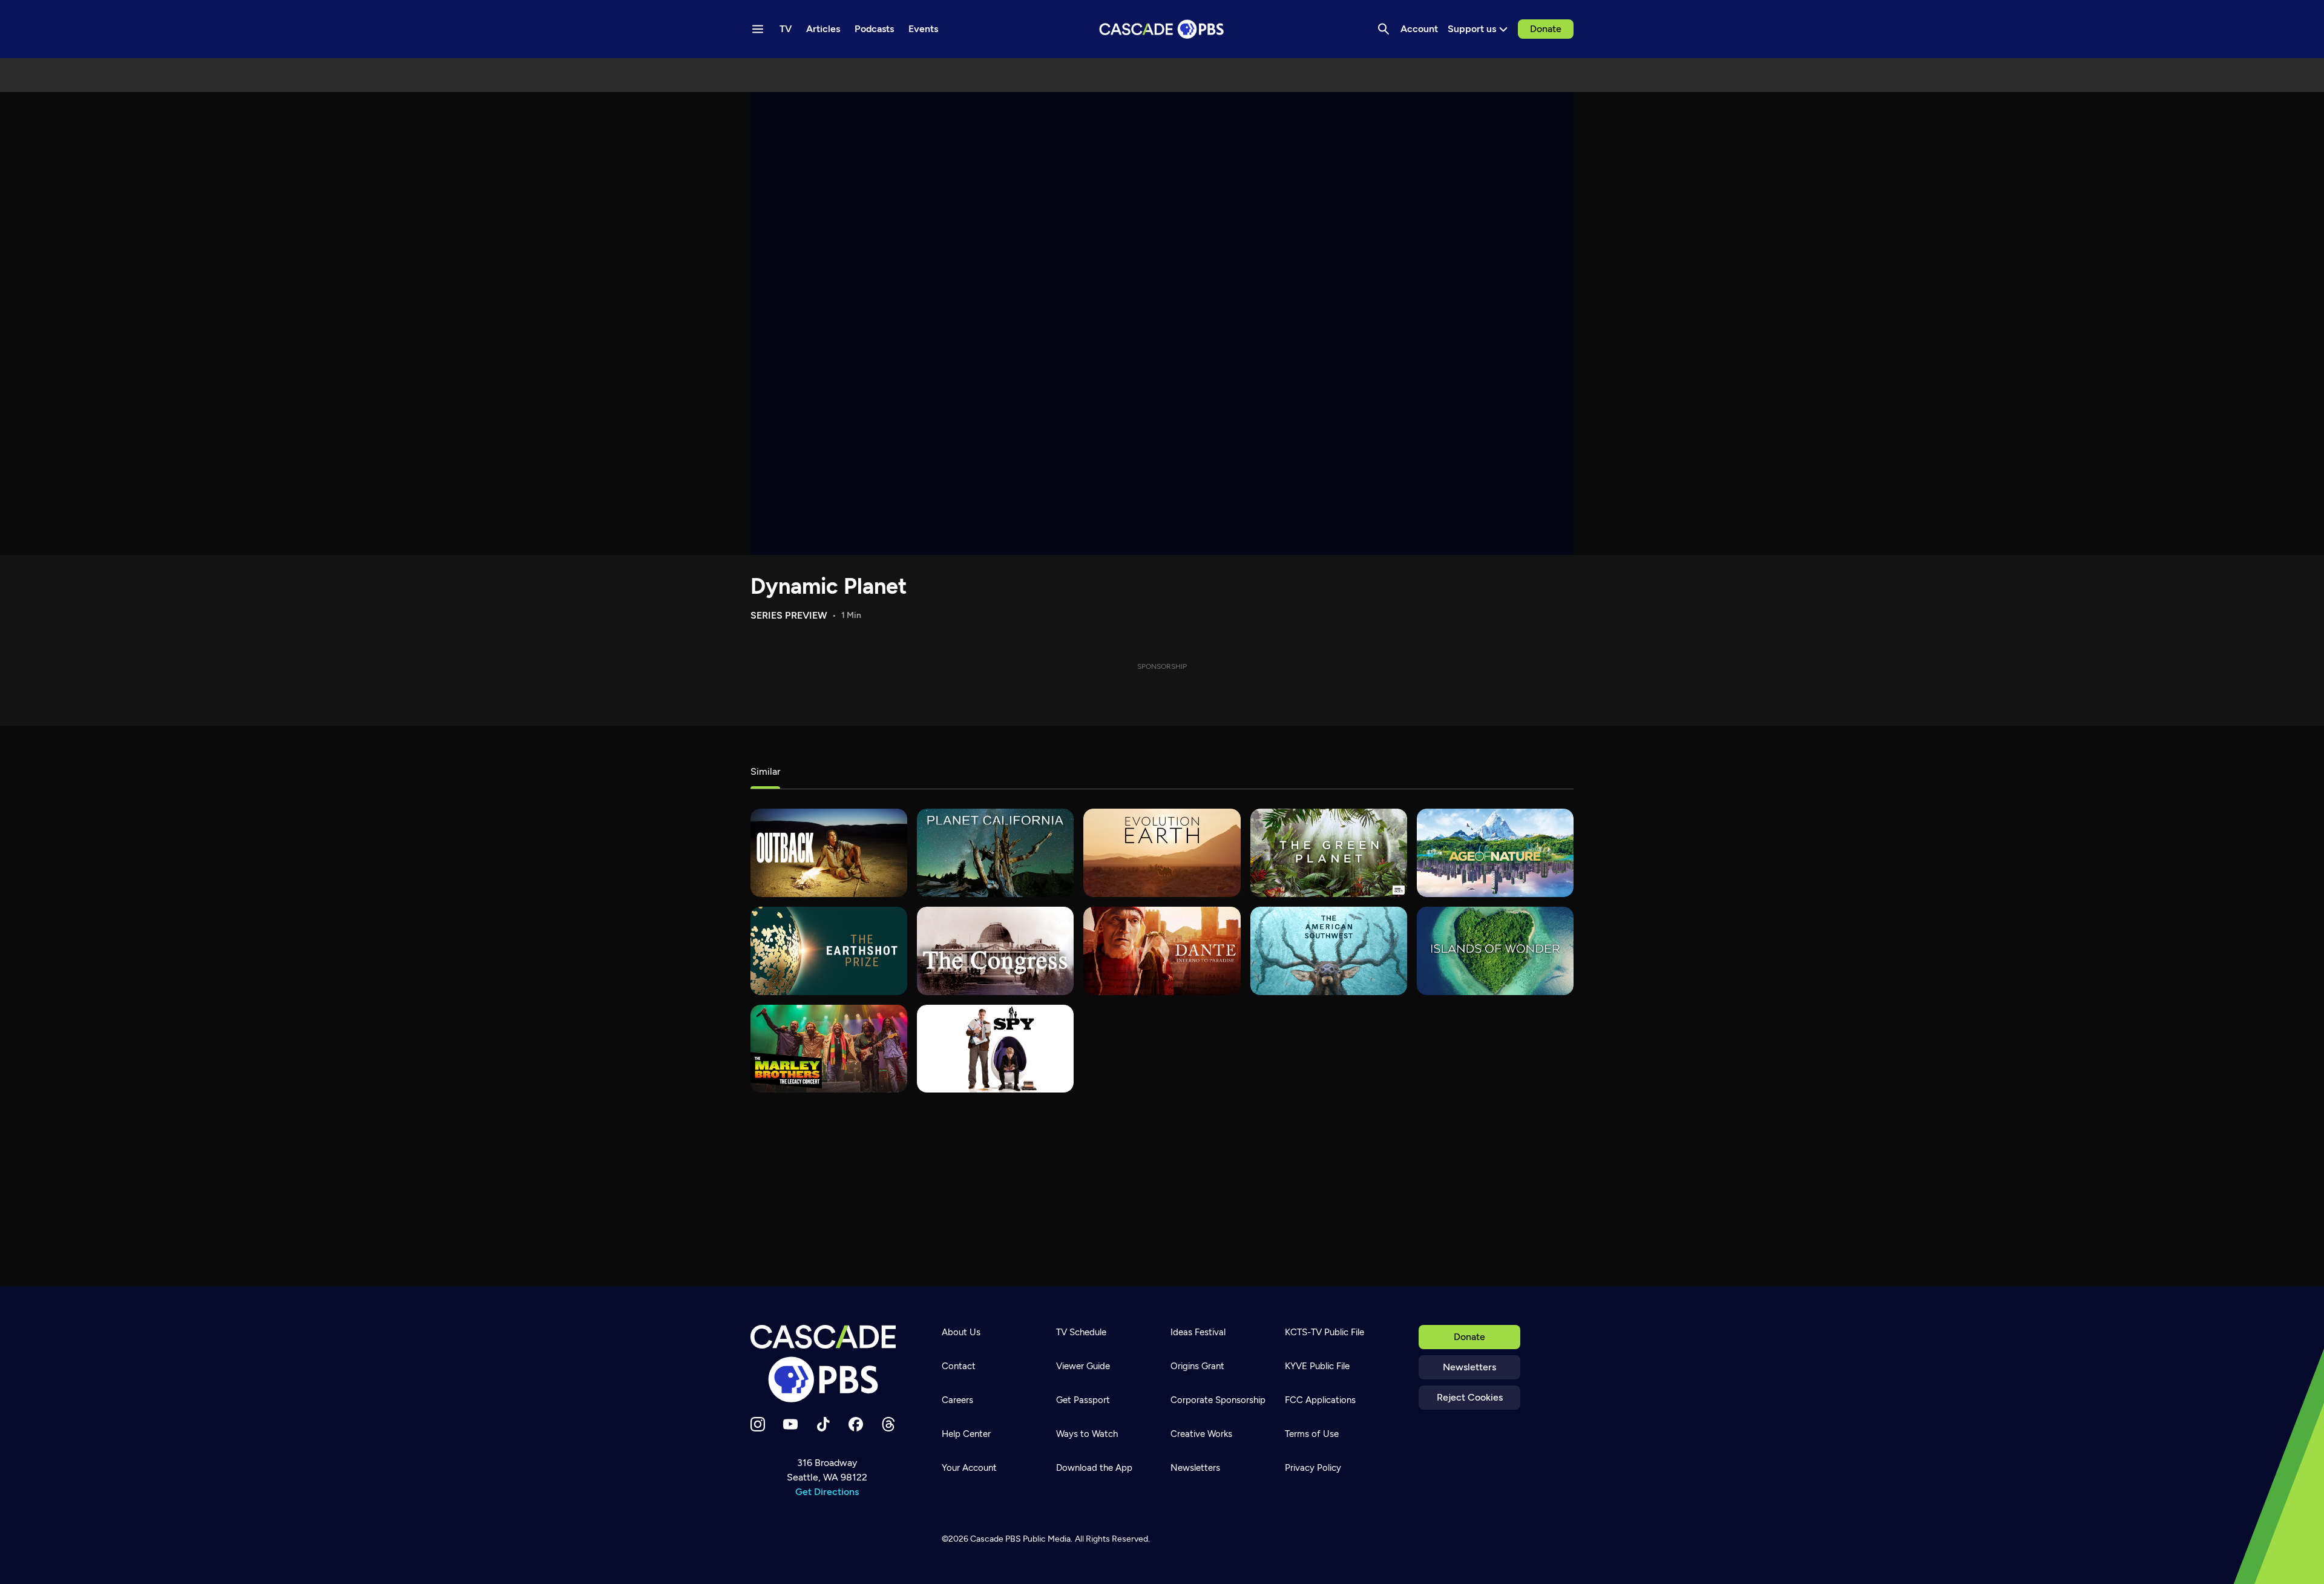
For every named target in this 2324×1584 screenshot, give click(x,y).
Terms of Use (1312, 1434)
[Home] (827, 1364)
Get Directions (827, 1492)
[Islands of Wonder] (1495, 951)
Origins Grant (1197, 1366)
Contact (959, 1366)
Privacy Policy (1313, 1468)
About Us (961, 1332)
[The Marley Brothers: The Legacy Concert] (829, 1049)
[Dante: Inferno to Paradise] (1162, 951)
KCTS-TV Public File (1324, 1332)
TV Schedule (1081, 1332)
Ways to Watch (1087, 1434)
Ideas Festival (1198, 1332)
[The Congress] (995, 951)
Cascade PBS (996, 1539)
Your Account (969, 1468)
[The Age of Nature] (1495, 853)
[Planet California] (995, 853)
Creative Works (1201, 1434)
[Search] (1384, 29)
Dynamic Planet (829, 586)
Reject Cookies (1470, 1397)
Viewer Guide (1083, 1366)
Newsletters (1469, 1367)
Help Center (966, 1434)
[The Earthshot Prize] (829, 951)
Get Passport (1083, 1400)
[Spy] (995, 1049)
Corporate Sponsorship (1218, 1400)
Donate (1546, 29)
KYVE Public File (1317, 1366)
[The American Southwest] (1329, 951)
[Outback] (829, 853)
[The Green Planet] (1329, 853)
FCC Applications (1320, 1400)
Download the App (1094, 1468)
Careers (957, 1400)
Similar (765, 771)
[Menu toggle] (758, 29)
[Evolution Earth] (1162, 853)
